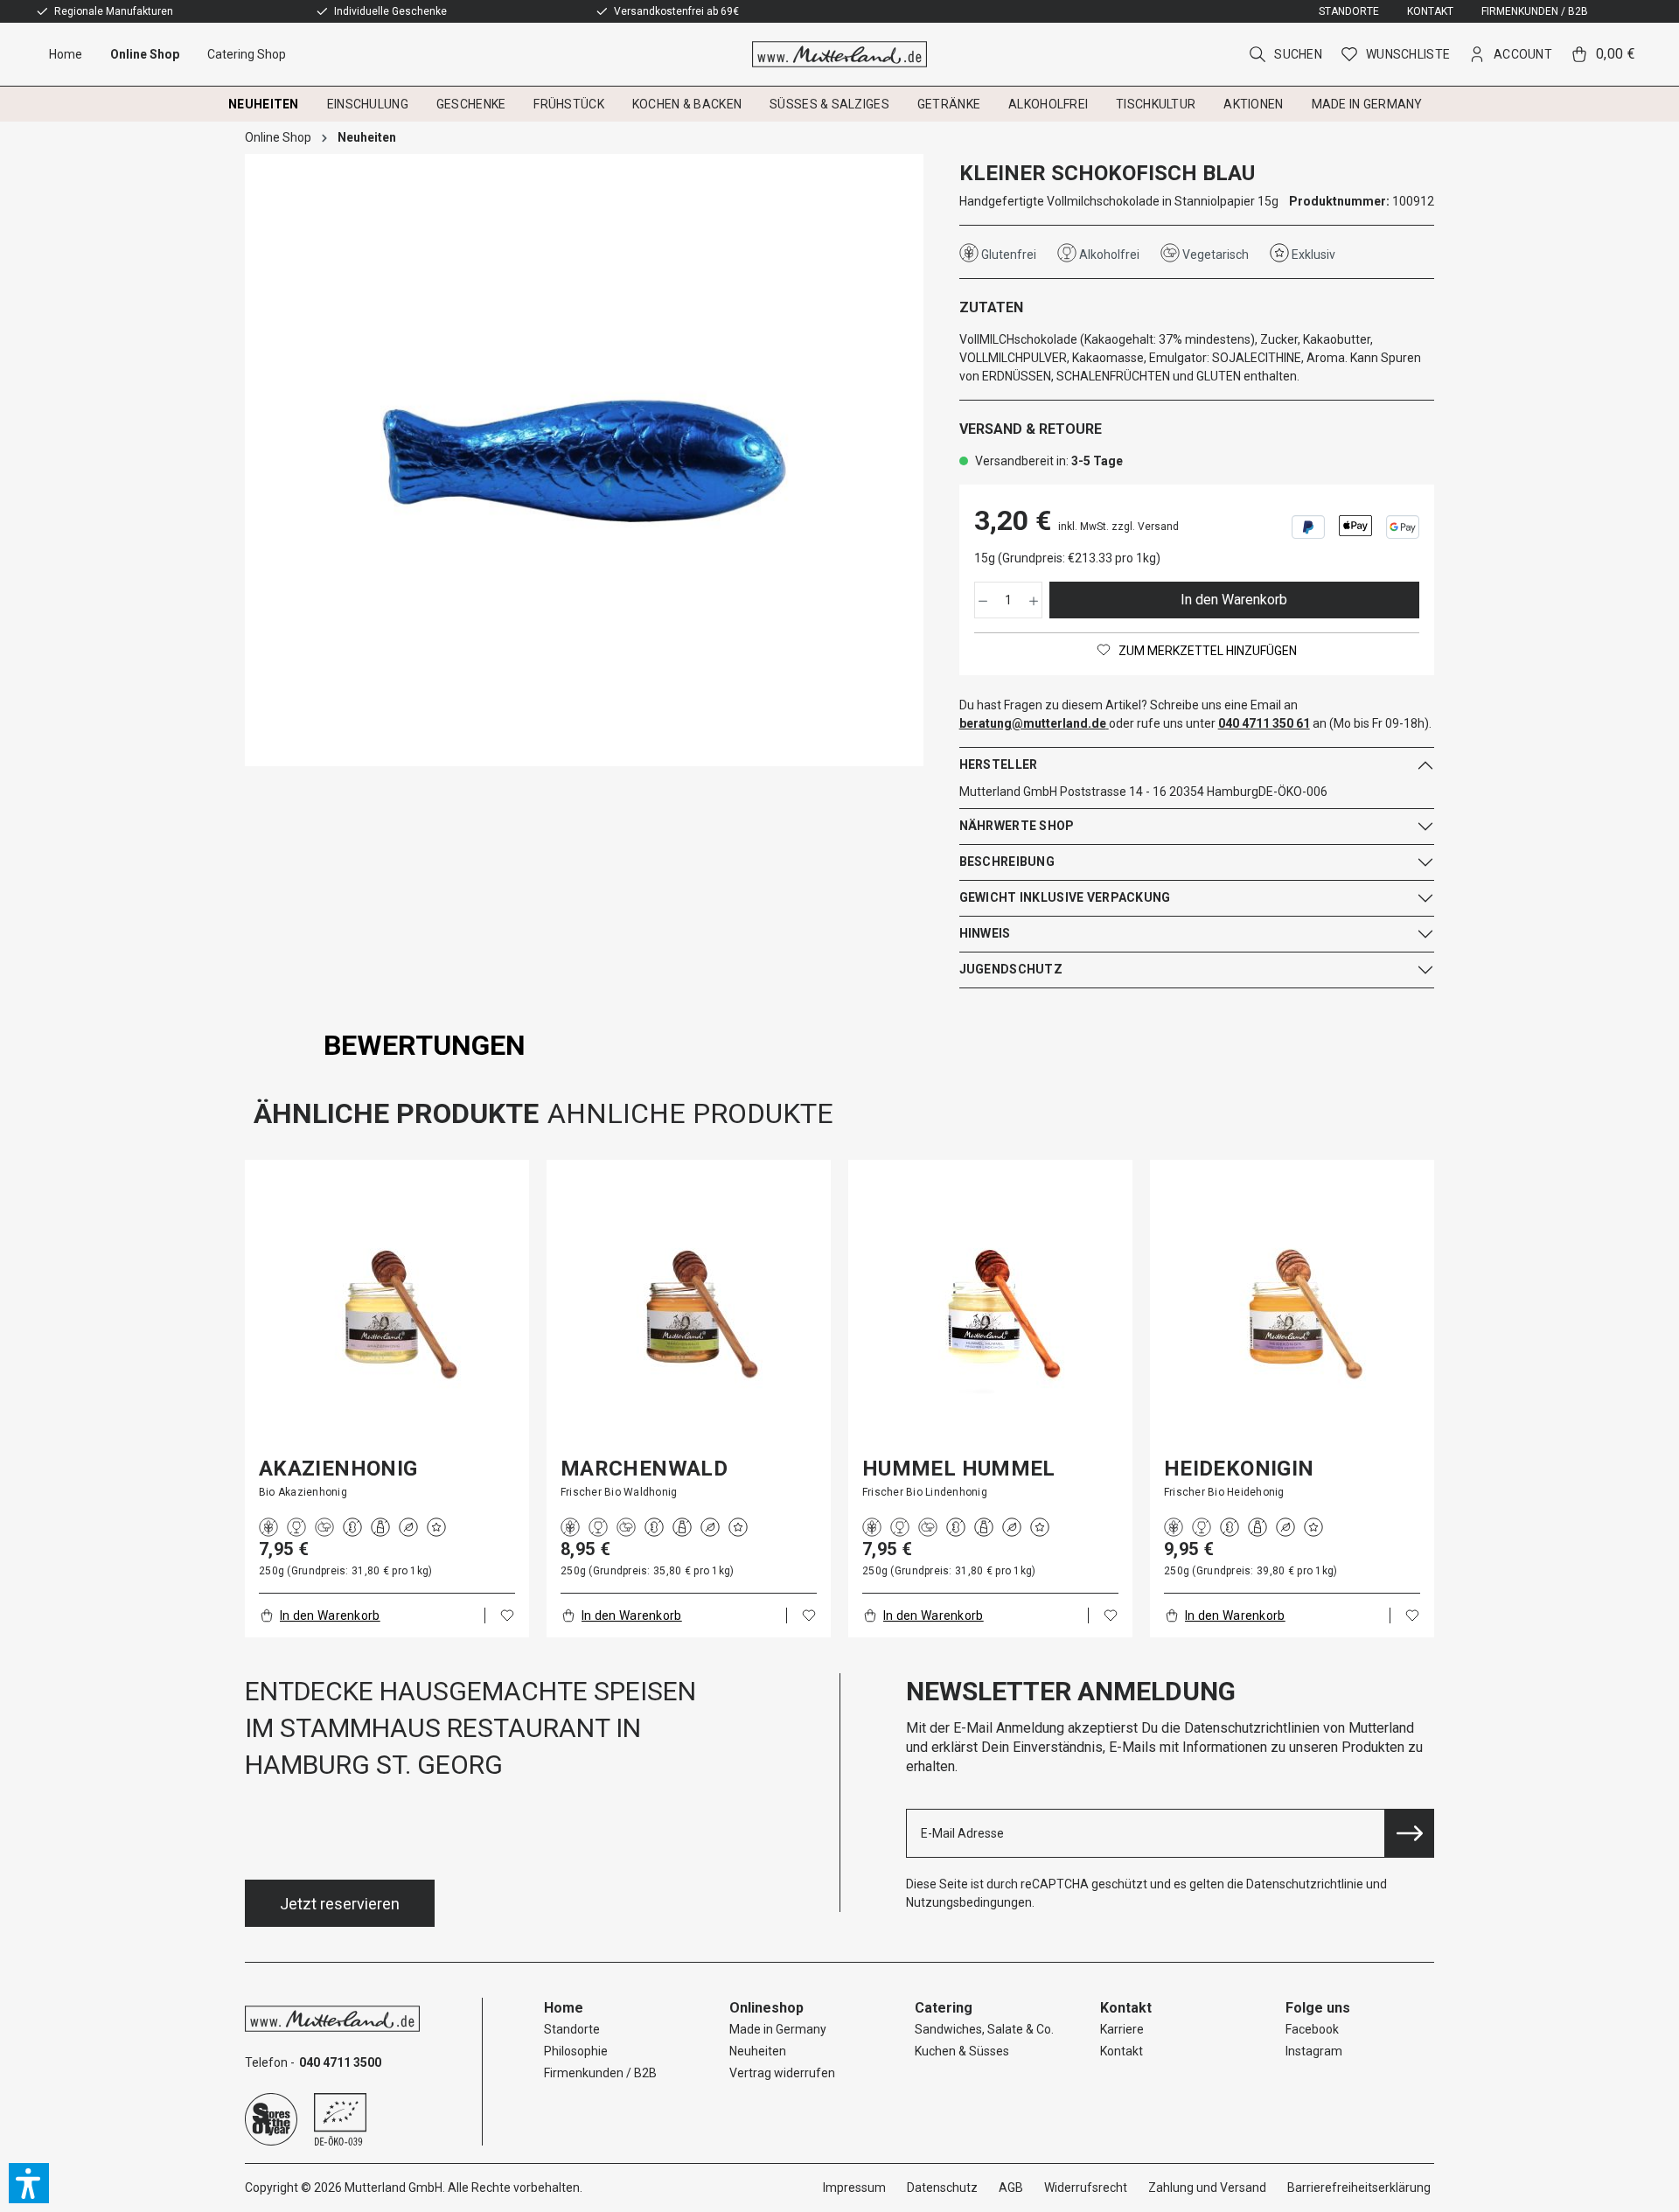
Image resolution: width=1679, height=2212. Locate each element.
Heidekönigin (1239, 1469)
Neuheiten (758, 2051)
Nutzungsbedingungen (969, 1902)
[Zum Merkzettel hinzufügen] (507, 1615)
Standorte (1349, 11)
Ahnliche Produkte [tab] (690, 1113)
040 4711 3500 (340, 2062)
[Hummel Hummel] (990, 1314)
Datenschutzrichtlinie (1305, 1884)
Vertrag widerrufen (782, 2073)
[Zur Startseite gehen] (840, 54)
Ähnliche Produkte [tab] (396, 1113)
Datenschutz (942, 2188)
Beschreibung (1007, 862)
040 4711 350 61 (1264, 723)
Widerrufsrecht (1086, 2188)
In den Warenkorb (1234, 600)
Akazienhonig (338, 1469)
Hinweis (985, 933)
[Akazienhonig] (387, 1314)
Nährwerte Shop (1017, 826)
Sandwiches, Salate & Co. (984, 2029)
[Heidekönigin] (1292, 1314)
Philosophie (576, 2051)
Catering (944, 2008)
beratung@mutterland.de (1033, 723)
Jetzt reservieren (340, 1904)
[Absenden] (1410, 1833)
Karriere (1122, 2029)
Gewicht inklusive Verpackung (1065, 897)
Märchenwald (644, 1469)
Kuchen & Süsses (962, 2051)
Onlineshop (766, 2008)
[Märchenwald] (689, 1314)
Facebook (1312, 2029)
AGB (1011, 2188)
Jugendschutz (1011, 969)
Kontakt (1430, 11)
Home (564, 2008)
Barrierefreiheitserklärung (1359, 2188)
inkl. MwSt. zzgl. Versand (1118, 527)
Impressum (854, 2188)
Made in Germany (778, 2029)
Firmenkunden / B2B (1535, 11)
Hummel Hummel (959, 1469)
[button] (29, 2183)
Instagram (1314, 2051)
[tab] (425, 1045)
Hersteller (999, 764)
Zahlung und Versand (1207, 2188)
